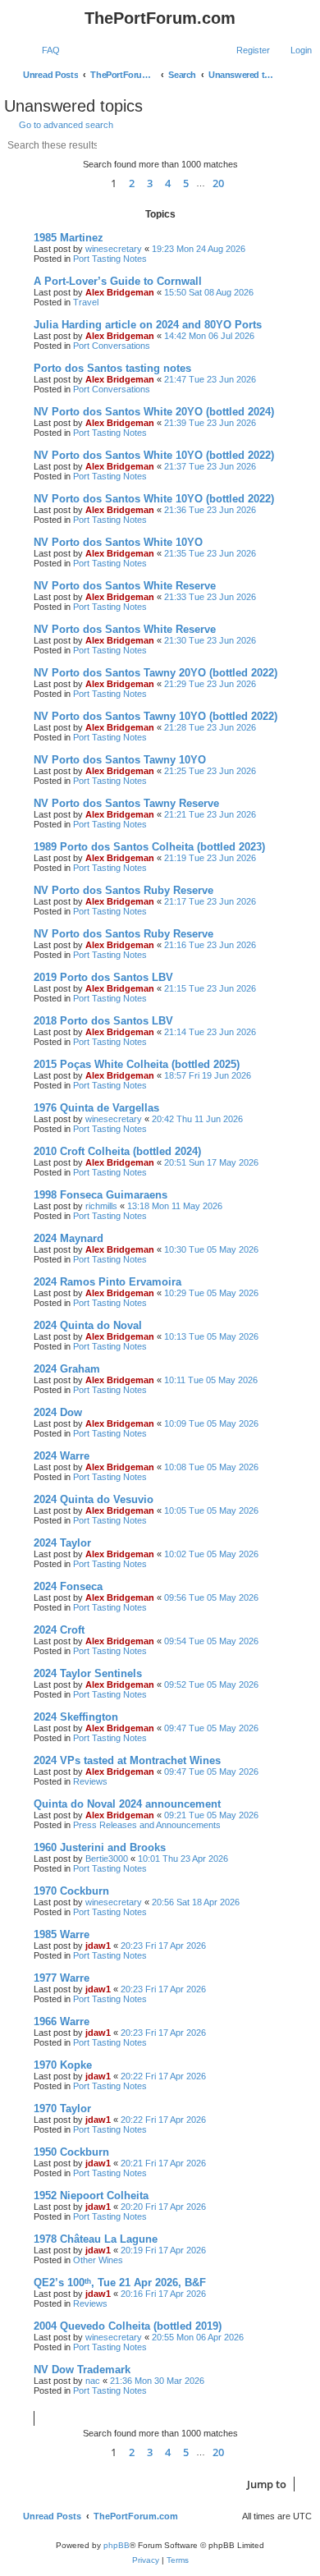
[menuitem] (43, 50)
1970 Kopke (63, 2065)
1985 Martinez (69, 238)
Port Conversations (112, 346)
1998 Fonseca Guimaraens (101, 1195)
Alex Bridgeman (120, 292)
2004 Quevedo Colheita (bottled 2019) (128, 2326)
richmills (101, 1206)
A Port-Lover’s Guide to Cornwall (118, 281)
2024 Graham (67, 1369)
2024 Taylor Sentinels (88, 1673)
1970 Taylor (62, 2108)
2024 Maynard (69, 1238)
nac (93, 2381)
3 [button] (150, 183)
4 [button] (168, 183)
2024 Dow (58, 1412)
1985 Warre (62, 1934)
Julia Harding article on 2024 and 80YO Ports (148, 325)
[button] (88, 183)
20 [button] (218, 183)
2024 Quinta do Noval (88, 1325)
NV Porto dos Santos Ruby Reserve (123, 890)
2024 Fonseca (68, 1586)
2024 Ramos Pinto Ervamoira (107, 1282)
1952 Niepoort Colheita (91, 2196)
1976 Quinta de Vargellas (96, 1108)
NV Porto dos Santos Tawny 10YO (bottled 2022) (155, 716)
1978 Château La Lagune (96, 2239)
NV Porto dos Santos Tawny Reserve (126, 803)
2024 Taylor (62, 1543)
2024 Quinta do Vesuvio (94, 1499)
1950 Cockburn (71, 2152)
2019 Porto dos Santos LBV (103, 977)
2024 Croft (59, 1630)
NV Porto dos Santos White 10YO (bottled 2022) (154, 455)
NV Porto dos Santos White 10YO (118, 542)
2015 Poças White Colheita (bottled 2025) (137, 1064)
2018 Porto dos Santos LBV (103, 1021)
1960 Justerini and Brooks (100, 1847)
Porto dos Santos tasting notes (112, 368)
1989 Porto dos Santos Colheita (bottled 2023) (149, 847)
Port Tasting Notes (110, 259)
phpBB (117, 2545)
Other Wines (98, 2260)
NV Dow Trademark (82, 2370)
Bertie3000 (107, 1859)
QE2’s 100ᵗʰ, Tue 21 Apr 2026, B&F (120, 2283)
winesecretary (114, 249)
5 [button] (186, 183)
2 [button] (132, 183)
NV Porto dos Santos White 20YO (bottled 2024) (154, 412)
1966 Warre (62, 2021)
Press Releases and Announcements (147, 1825)
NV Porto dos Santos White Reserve (125, 586)
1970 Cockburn (71, 1891)
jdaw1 (98, 1946)
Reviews (90, 1781)
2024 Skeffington (76, 1717)
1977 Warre (62, 1978)
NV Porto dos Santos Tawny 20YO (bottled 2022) (155, 673)
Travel (86, 302)
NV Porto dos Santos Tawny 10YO (120, 760)
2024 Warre (62, 1456)
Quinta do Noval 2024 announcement (127, 1804)
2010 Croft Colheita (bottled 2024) (117, 1151)
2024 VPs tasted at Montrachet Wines (127, 1760)
